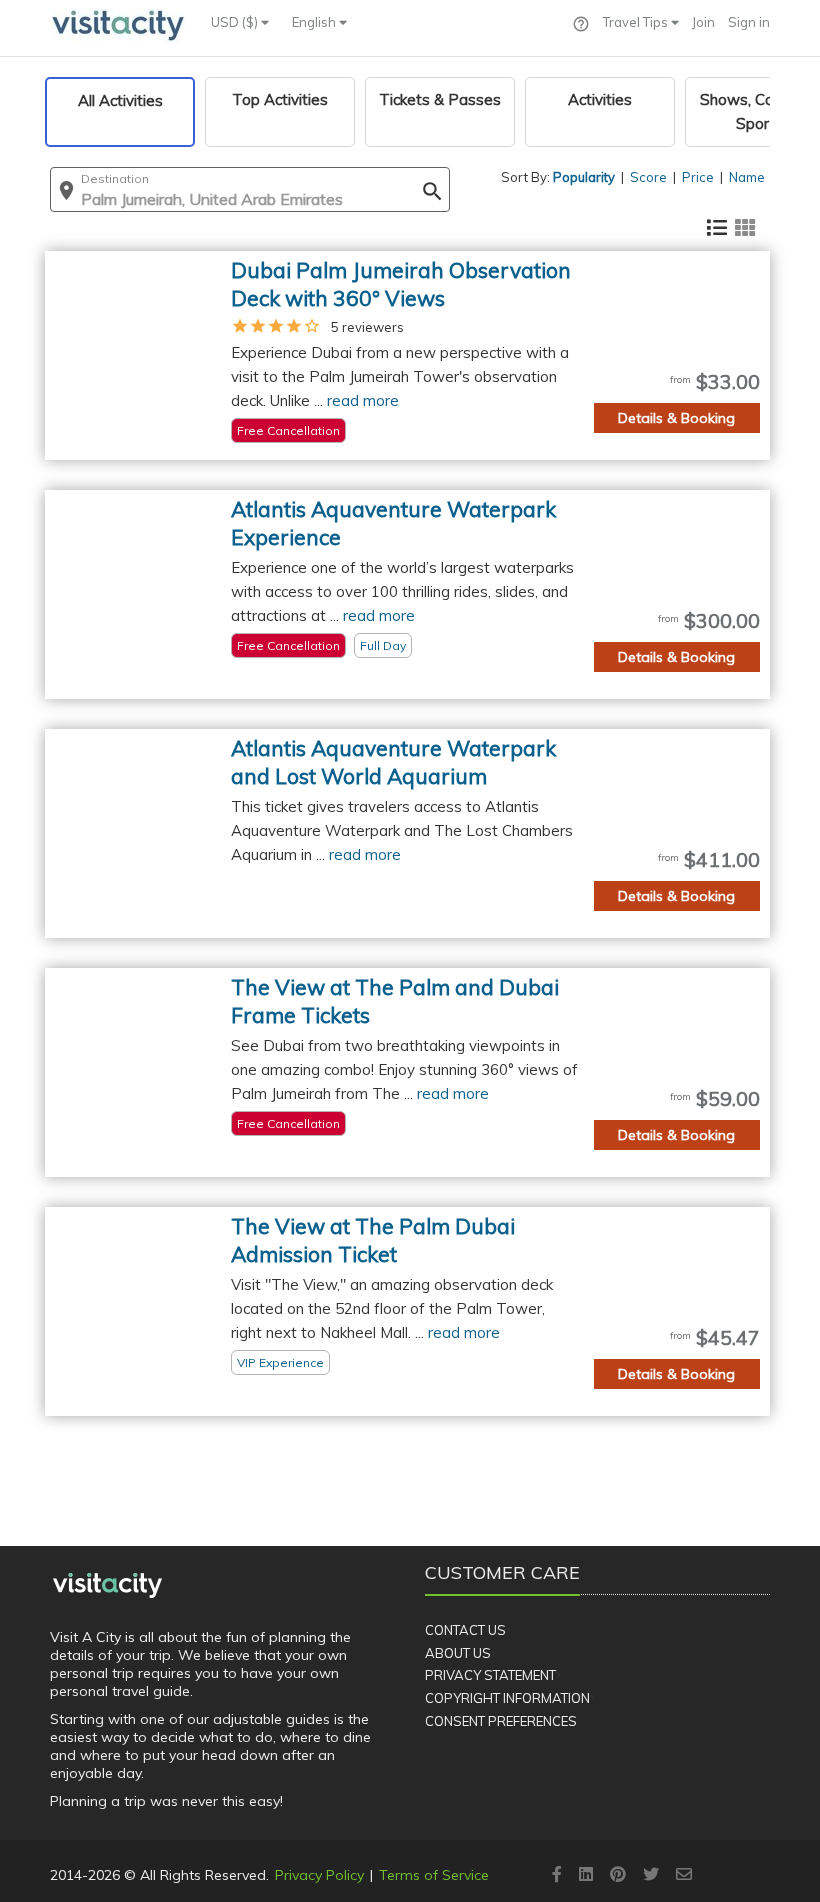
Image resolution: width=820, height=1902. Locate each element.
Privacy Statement (490, 1675)
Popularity (584, 177)
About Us (458, 1653)
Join (703, 22)
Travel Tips (637, 22)
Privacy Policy (319, 1875)
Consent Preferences (501, 1721)
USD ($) (236, 22)
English (315, 22)
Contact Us (465, 1630)
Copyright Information (507, 1698)
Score (648, 177)
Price (698, 177)
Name (747, 177)
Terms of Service (434, 1875)
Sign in (749, 22)
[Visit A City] (107, 1585)
